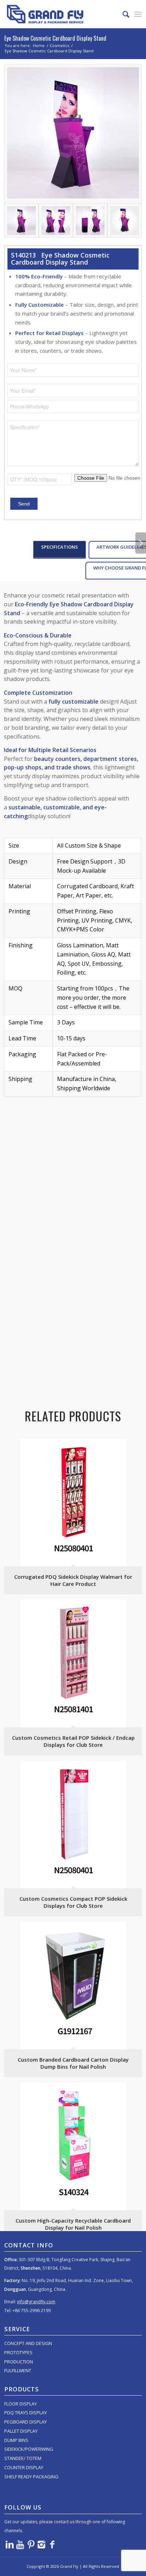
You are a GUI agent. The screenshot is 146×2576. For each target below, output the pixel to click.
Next (141, 543)
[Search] (122, 14)
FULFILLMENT (18, 2370)
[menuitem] (122, 14)
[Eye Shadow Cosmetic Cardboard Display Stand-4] (125, 221)
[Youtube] (20, 2544)
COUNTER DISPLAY (24, 2467)
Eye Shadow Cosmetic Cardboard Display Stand (55, 38)
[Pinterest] (31, 2544)
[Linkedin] (10, 2544)
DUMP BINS (16, 2440)
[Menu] (138, 14)
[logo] (59, 14)
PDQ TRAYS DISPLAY (26, 2413)
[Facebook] (52, 2544)
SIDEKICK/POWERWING (29, 2449)
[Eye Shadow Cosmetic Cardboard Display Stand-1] (73, 134)
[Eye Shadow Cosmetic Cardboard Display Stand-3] (90, 221)
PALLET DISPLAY (21, 2431)
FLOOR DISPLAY (21, 2404)
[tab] (60, 550)
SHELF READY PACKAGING (31, 2477)
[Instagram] (41, 2544)
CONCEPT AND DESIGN (28, 2343)
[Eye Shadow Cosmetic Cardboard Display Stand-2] (56, 221)
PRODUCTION (19, 2362)
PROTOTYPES (18, 2352)
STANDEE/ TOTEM (23, 2458)
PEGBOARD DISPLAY (26, 2422)
